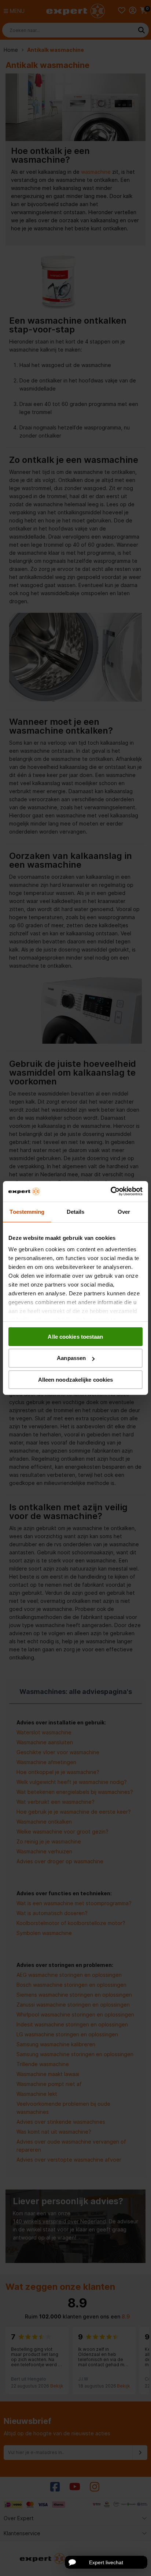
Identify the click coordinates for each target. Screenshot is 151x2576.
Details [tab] (76, 1211)
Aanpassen (71, 1358)
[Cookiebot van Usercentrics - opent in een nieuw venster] (111, 1191)
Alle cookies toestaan (75, 1336)
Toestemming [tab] (27, 1211)
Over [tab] (124, 1211)
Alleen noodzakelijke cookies (76, 1380)
